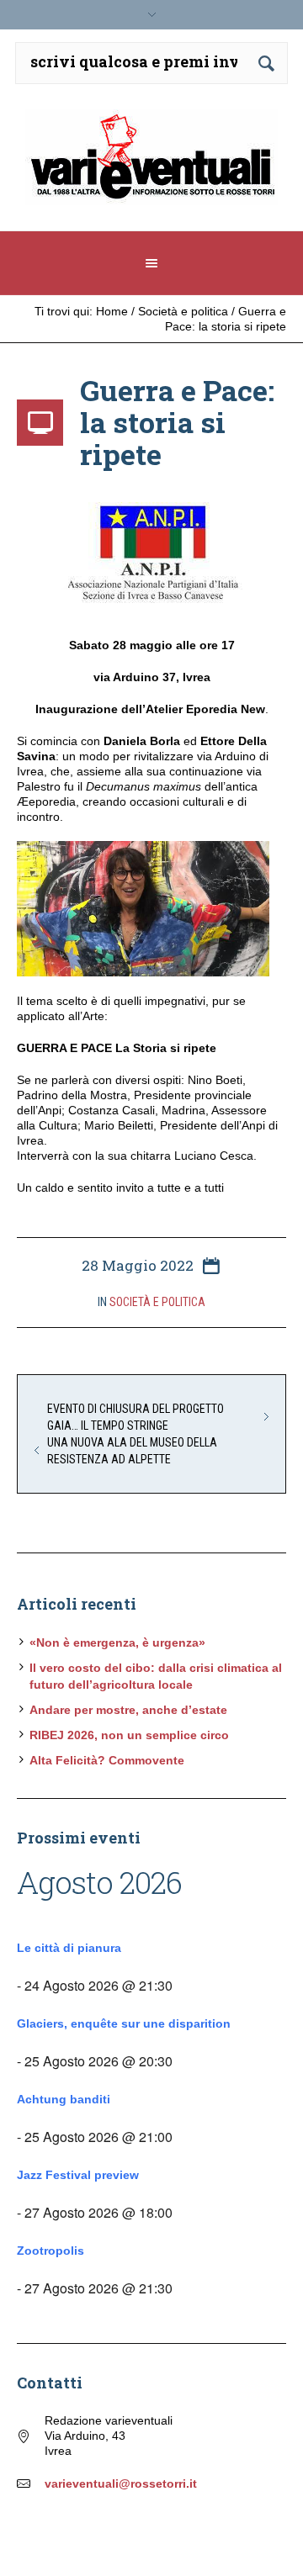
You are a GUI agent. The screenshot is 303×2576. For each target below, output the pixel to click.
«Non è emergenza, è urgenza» (117, 1642)
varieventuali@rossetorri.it (121, 2483)
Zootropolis (50, 2251)
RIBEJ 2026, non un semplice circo (129, 1735)
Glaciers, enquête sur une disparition (124, 2023)
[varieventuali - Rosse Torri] (151, 164)
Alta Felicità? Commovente (107, 1760)
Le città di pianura (69, 1948)
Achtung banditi (64, 2099)
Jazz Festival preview (78, 2175)
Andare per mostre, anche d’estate (128, 1710)
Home (112, 311)
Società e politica (183, 311)
